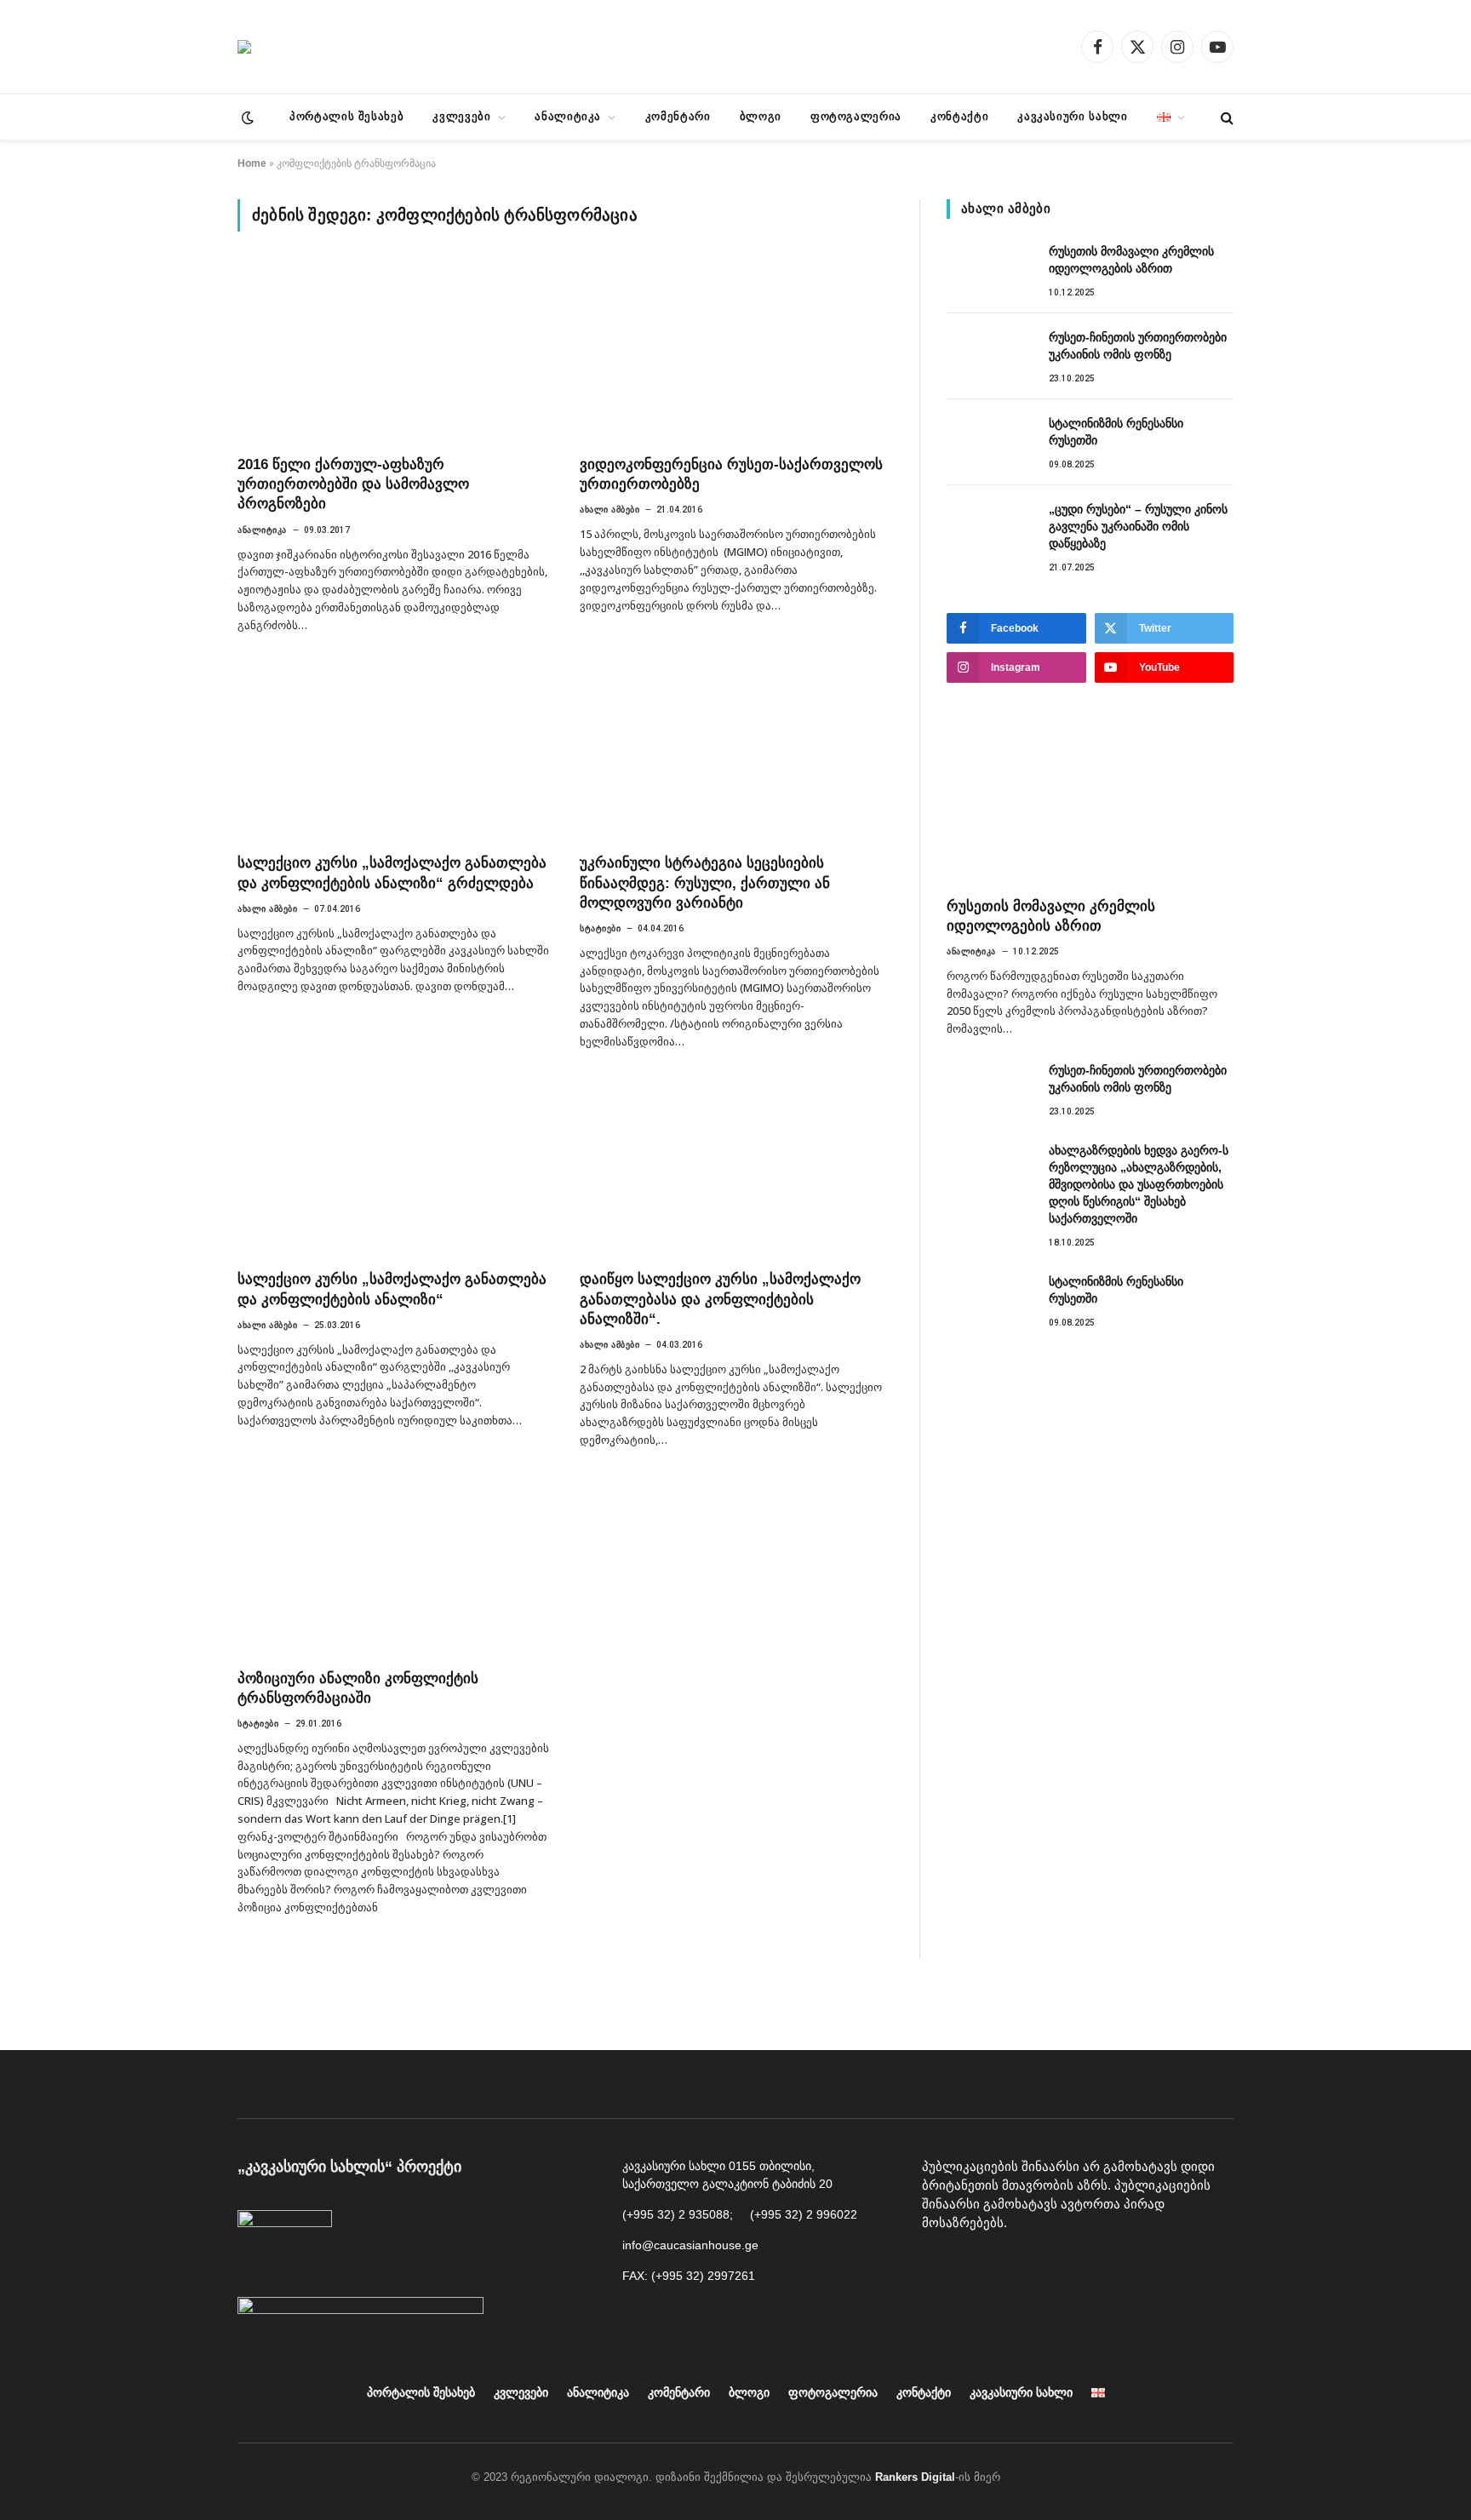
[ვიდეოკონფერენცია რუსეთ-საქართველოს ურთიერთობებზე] (735, 353)
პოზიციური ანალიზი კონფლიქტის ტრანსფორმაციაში (358, 1688)
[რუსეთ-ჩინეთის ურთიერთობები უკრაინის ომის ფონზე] (990, 356)
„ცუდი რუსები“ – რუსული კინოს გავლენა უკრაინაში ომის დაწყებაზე (1138, 526)
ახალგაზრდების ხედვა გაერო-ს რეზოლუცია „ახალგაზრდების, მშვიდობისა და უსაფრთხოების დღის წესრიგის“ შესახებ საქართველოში (1139, 1184)
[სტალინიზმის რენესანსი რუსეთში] (990, 442)
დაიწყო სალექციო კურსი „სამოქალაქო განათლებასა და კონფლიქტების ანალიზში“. (720, 1299)
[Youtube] (977, 2266)
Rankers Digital (915, 2477)
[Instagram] (1016, 2266)
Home (252, 163)
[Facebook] (939, 2266)
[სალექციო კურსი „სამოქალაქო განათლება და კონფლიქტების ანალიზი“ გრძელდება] (393, 753)
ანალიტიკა (568, 116)
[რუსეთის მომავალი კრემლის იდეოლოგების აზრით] (990, 270)
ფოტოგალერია (856, 116)
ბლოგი (761, 116)
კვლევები (461, 116)
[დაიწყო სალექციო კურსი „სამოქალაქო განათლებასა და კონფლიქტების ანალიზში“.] (735, 1169)
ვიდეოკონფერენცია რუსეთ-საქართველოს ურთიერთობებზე (731, 474)
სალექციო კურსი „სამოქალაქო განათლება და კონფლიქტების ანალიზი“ (392, 1289)
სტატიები (600, 928)
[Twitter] (1054, 2266)
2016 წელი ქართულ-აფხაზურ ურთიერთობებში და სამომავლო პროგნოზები (353, 484)
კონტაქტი (959, 116)
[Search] (1225, 117)
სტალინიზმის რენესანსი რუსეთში (1116, 432)
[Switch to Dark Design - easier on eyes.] (246, 117)
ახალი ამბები (610, 510)
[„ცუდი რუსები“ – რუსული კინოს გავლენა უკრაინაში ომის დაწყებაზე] (990, 528)
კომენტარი (678, 116)
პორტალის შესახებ (346, 116)
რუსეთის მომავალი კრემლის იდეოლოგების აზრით (1131, 260)
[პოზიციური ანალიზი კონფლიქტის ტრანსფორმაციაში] (393, 1567)
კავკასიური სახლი (1072, 116)
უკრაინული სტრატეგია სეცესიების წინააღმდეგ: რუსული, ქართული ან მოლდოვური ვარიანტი (705, 882)
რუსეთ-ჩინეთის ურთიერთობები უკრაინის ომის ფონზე (1138, 346)
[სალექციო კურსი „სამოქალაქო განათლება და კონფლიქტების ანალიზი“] (393, 1169)
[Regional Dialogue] (244, 47)
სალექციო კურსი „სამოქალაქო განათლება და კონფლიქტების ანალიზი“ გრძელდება (392, 873)
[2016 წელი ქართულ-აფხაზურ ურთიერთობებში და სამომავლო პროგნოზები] (393, 353)
